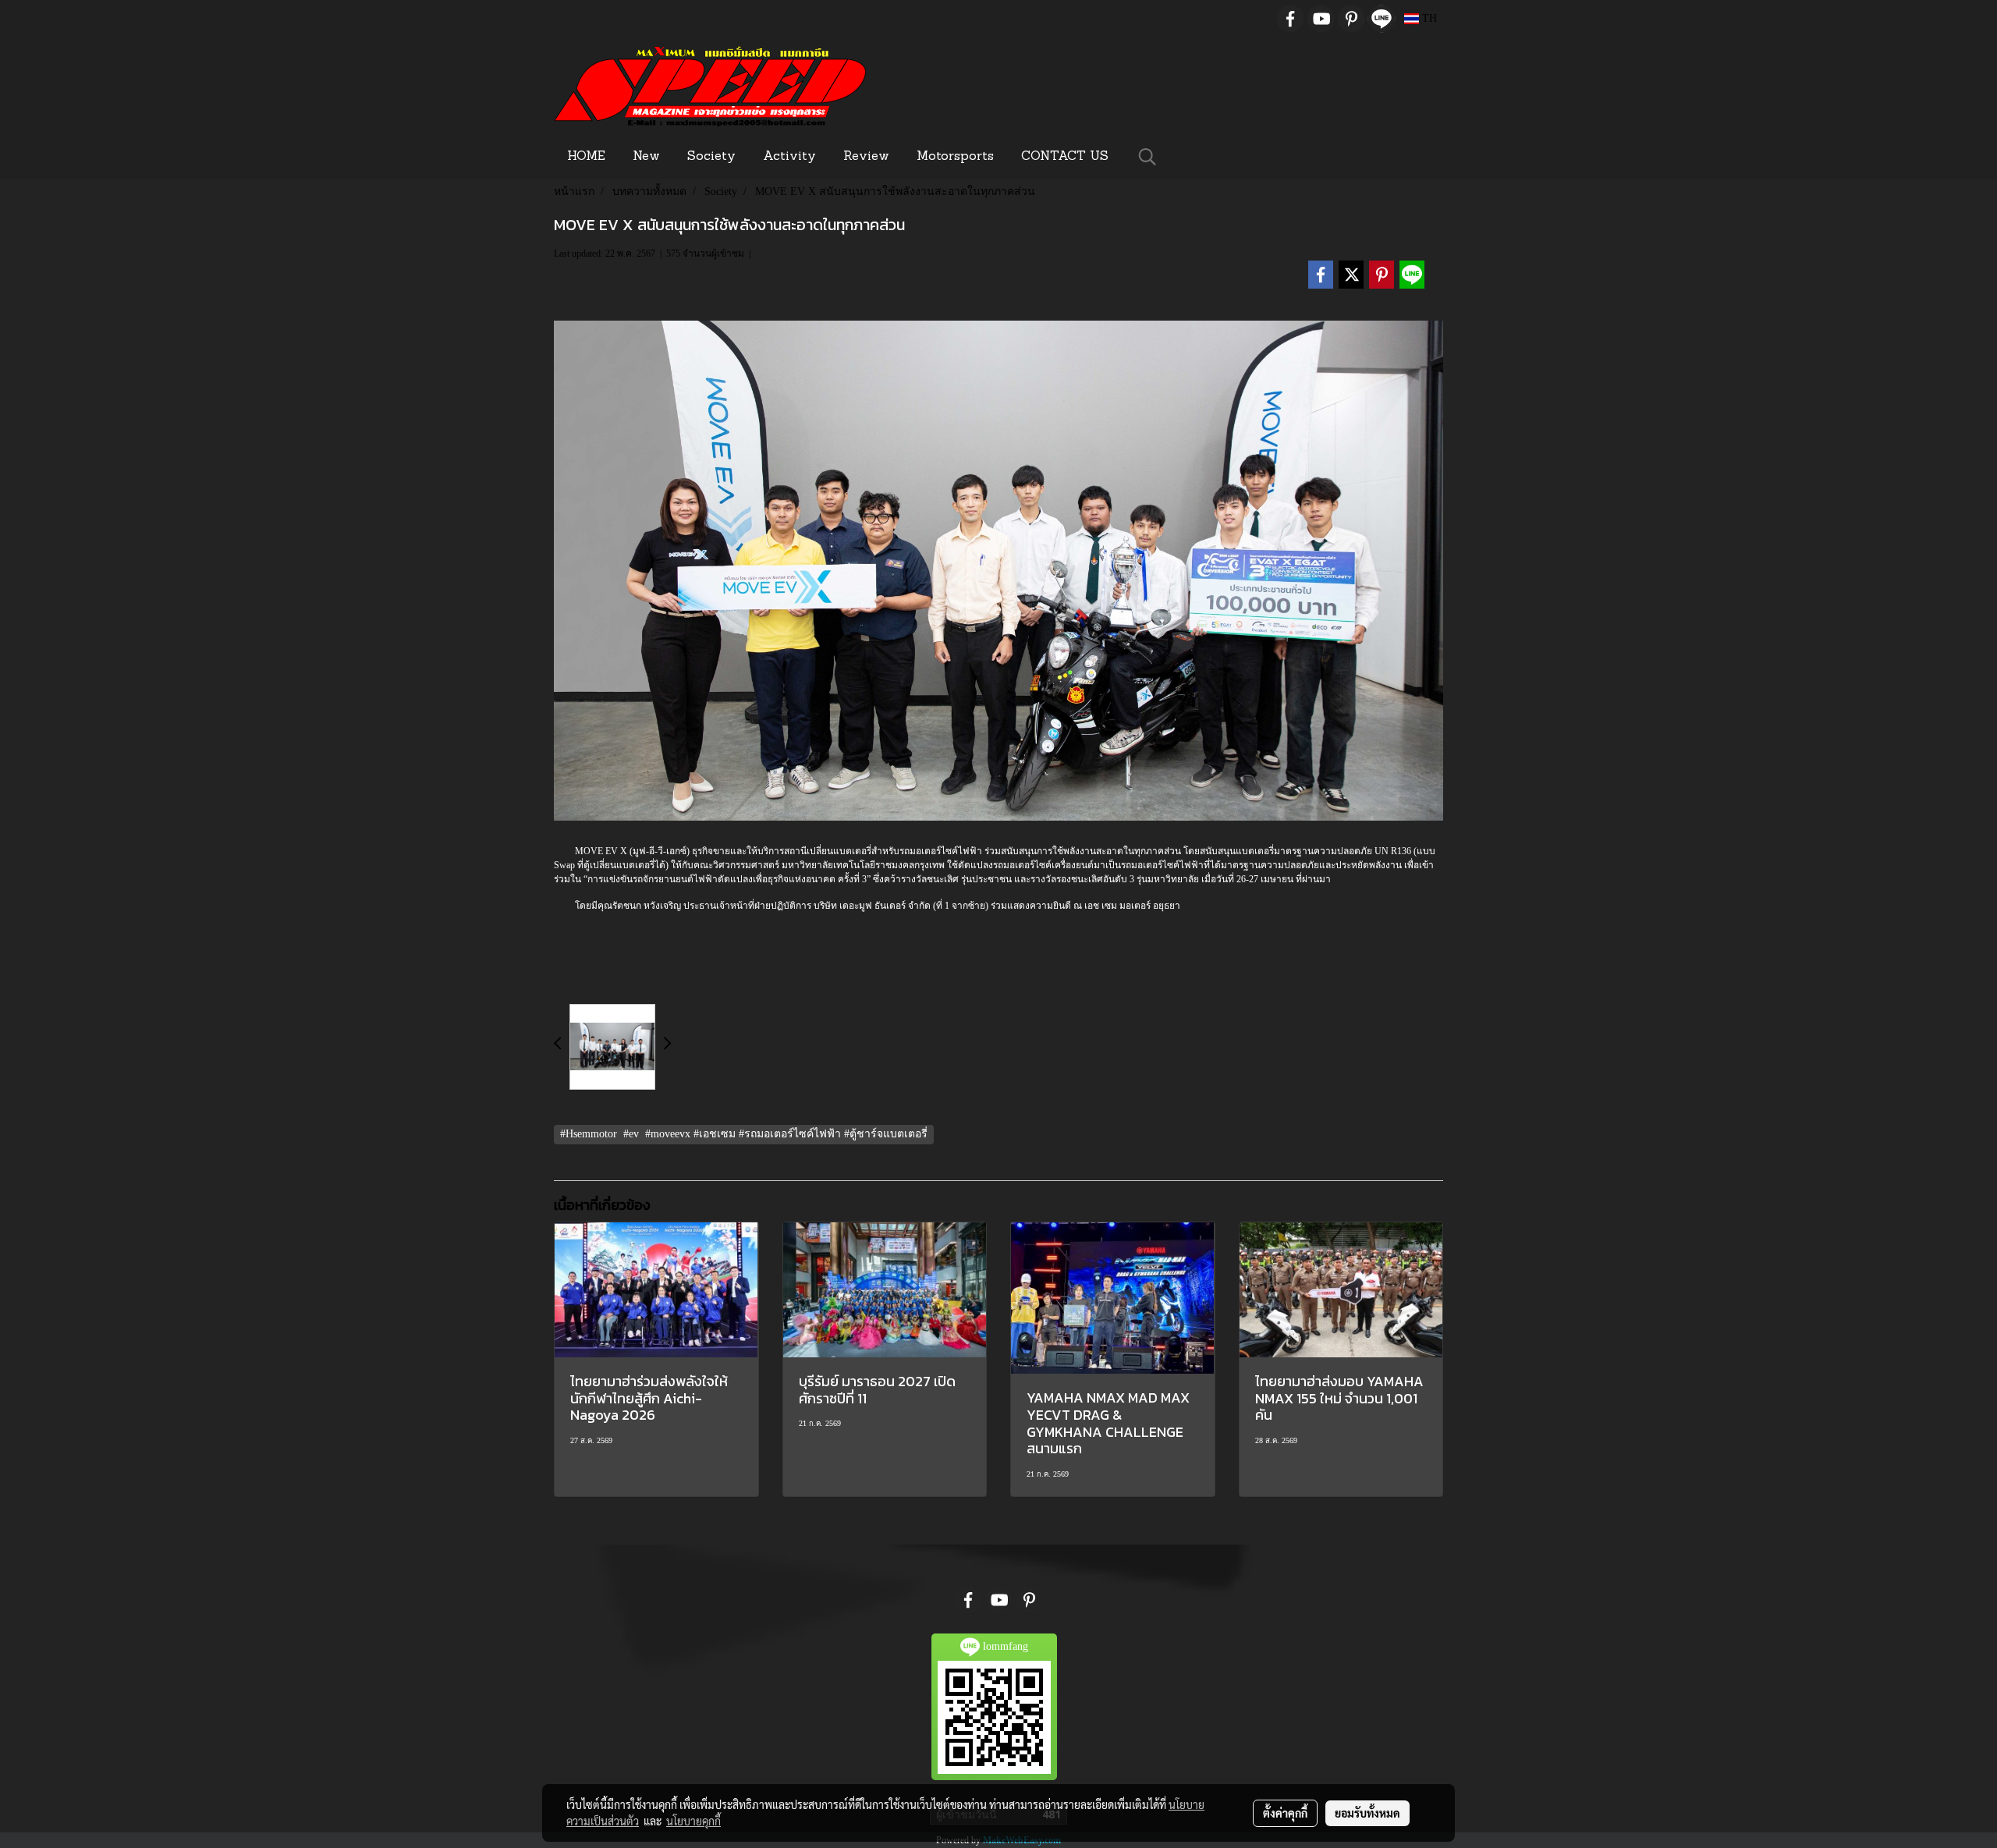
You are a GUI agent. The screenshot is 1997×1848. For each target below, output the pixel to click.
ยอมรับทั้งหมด (1367, 1813)
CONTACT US (1065, 157)
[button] (1147, 157)
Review (866, 157)
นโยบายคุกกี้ (693, 1821)
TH (1428, 18)
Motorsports (955, 157)
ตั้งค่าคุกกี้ (1285, 1813)
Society (711, 157)
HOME (586, 157)
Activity (789, 157)
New (646, 157)
